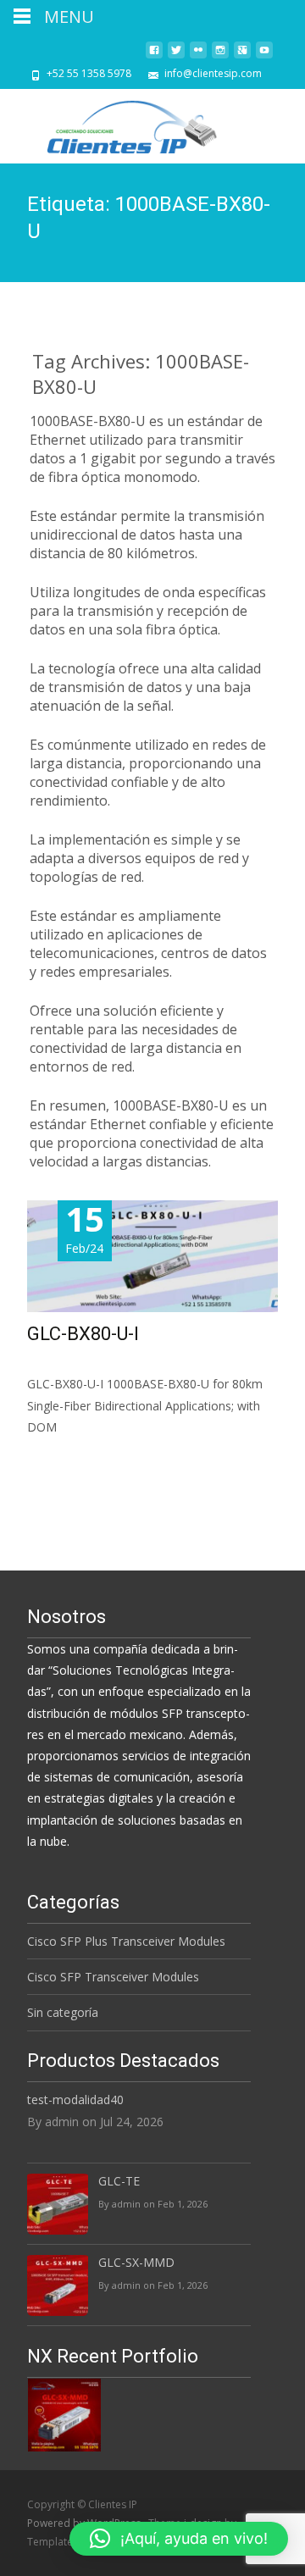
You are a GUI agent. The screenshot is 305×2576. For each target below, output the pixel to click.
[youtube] (264, 56)
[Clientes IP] (119, 123)
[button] (179, 2539)
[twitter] (176, 56)
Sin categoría (63, 2012)
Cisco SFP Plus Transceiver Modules (126, 1941)
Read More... (65, 1479)
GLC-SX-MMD (136, 2262)
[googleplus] (242, 56)
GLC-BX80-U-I (83, 1334)
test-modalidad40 (75, 2100)
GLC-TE (119, 2181)
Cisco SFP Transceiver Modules (113, 1977)
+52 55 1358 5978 (89, 73)
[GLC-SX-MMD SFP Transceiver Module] (64, 2414)
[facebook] (154, 56)
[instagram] (220, 56)
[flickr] (198, 56)
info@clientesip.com (213, 73)
